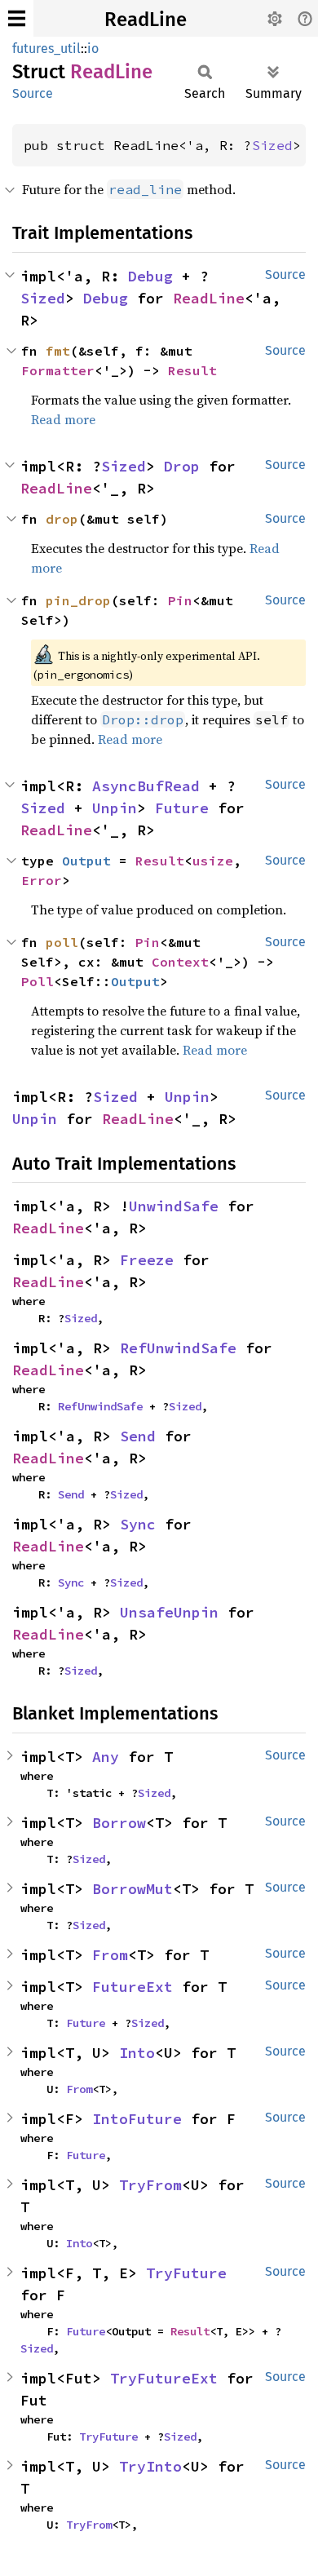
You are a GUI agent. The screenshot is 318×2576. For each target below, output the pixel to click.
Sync (138, 1524)
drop (62, 519)
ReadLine (146, 20)
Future (182, 808)
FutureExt (132, 1987)
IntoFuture (137, 2119)
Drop (182, 466)
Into (137, 2053)
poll (62, 942)
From (110, 1955)
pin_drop (78, 600)
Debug (150, 276)
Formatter (58, 370)
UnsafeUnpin (169, 1612)
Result (192, 370)
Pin (180, 600)
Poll (38, 981)
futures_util (46, 49)
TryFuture (186, 2273)
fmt (58, 351)
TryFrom (150, 2185)
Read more (63, 419)
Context (180, 962)
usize (213, 861)
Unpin (115, 808)
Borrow (119, 1823)
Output (86, 861)
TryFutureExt (164, 2378)
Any (106, 1757)
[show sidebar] (17, 18)
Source (33, 93)
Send (138, 1436)
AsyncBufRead (146, 786)
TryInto (150, 2466)
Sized (272, 145)
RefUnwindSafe (178, 1348)
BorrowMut (132, 1889)
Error (42, 880)
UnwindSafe (174, 1206)
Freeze (147, 1260)
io (93, 49)
